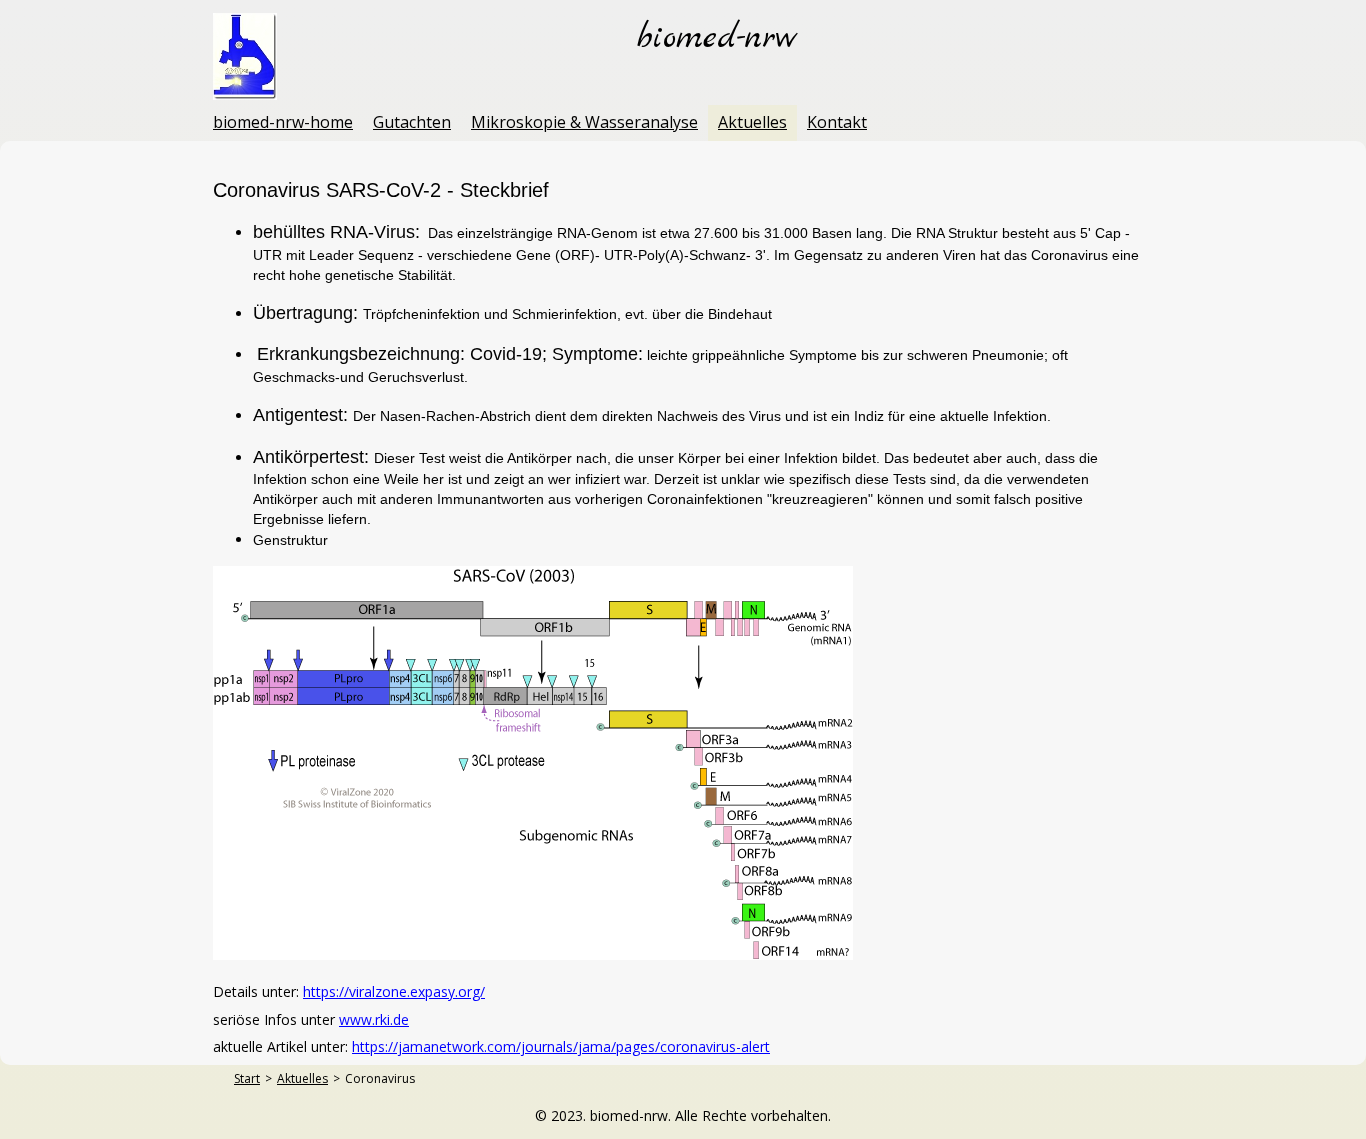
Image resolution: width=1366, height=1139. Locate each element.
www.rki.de (374, 1019)
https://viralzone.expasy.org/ (394, 991)
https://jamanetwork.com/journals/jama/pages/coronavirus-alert (561, 1046)
